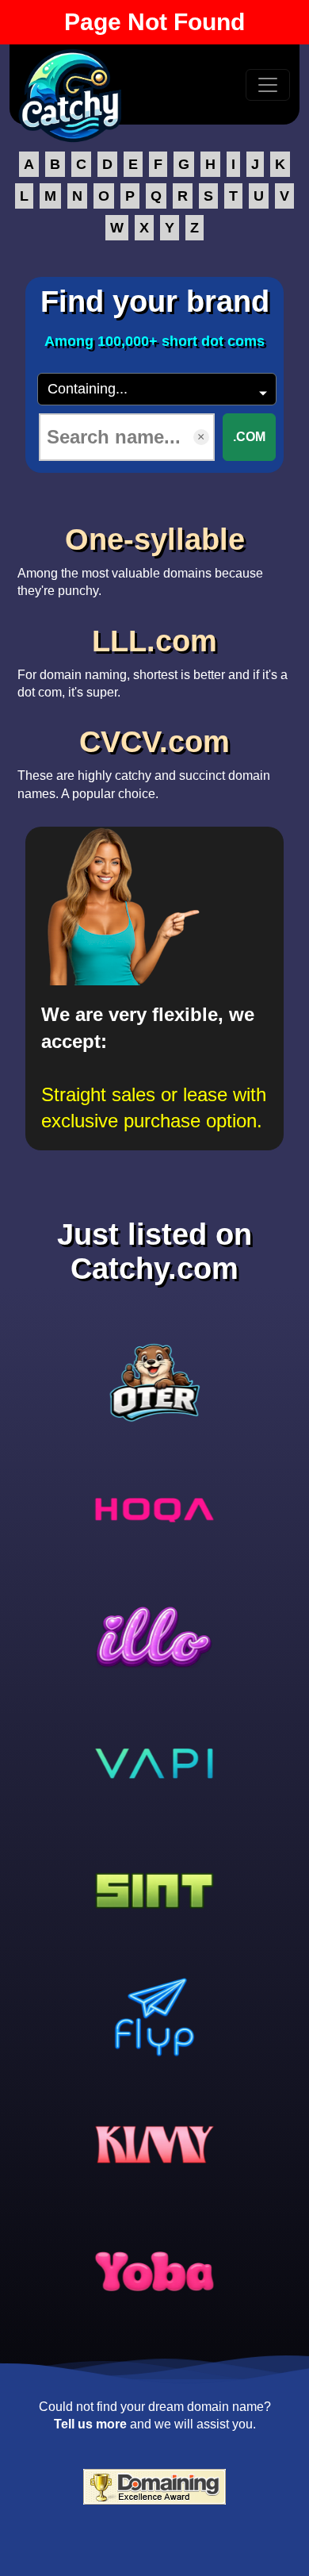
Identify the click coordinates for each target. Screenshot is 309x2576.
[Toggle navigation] (268, 85)
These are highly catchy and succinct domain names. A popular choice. (144, 762)
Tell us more (90, 2424)
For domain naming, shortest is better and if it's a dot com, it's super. (153, 662)
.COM (249, 437)
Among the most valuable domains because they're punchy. (140, 560)
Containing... (88, 389)
